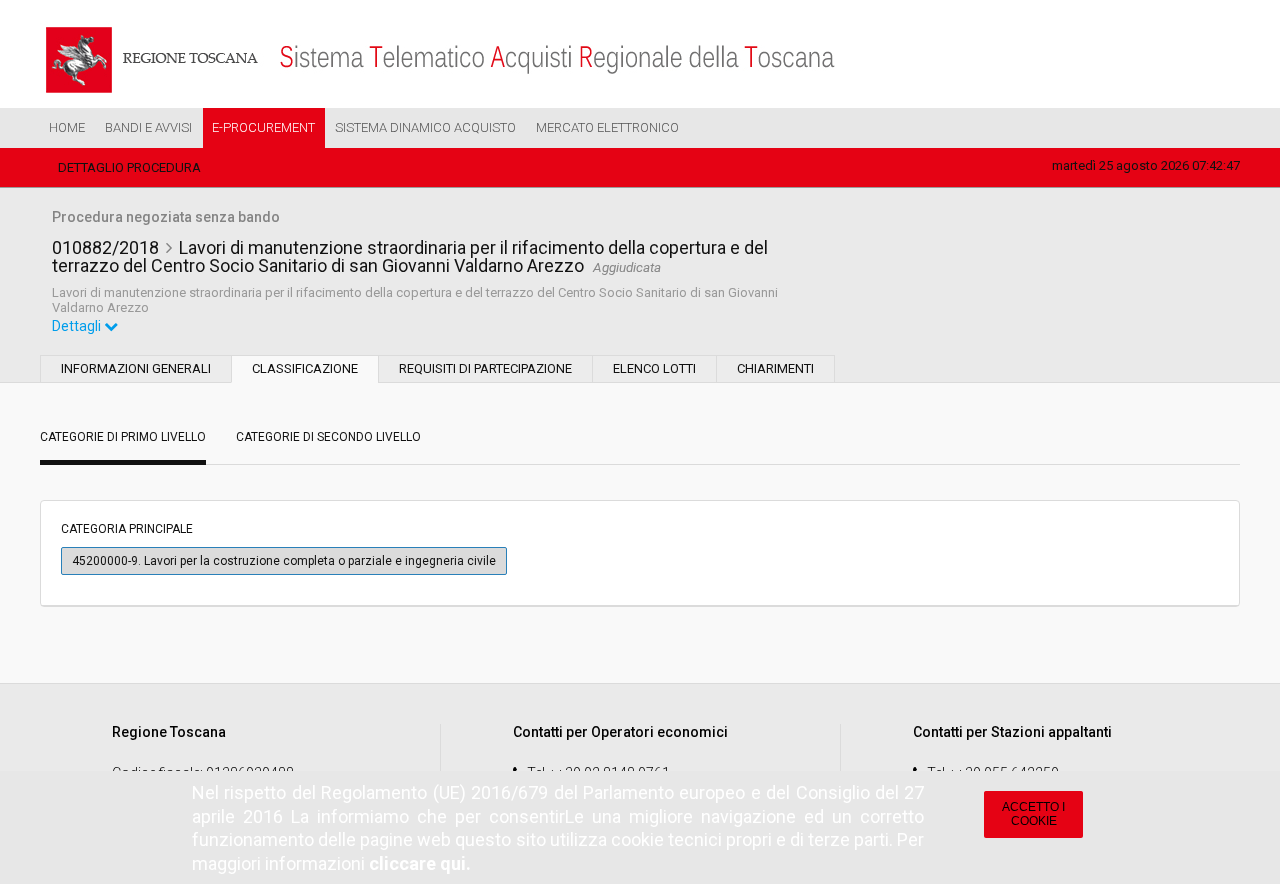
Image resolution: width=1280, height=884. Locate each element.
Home (67, 127)
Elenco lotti (654, 368)
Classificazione (305, 368)
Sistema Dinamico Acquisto (425, 127)
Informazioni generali (136, 368)
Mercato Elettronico (607, 127)
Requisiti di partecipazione (485, 368)
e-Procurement (263, 127)
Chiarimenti (775, 368)
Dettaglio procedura (129, 167)
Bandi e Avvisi (148, 127)
